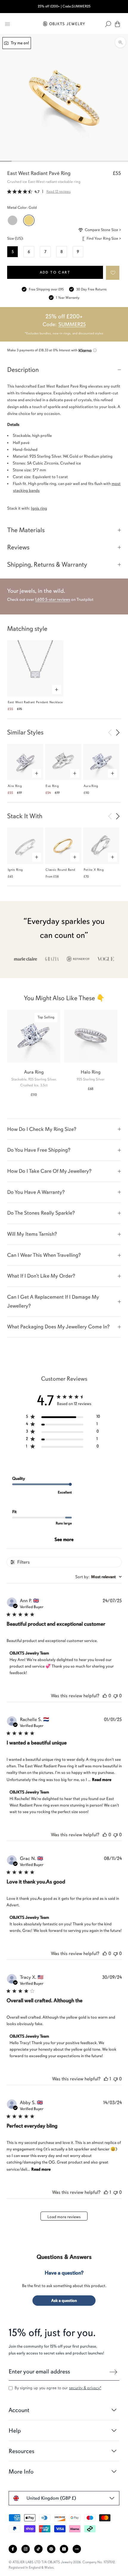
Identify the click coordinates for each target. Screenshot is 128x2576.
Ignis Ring (15, 870)
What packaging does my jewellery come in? (58, 1327)
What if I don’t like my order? (41, 1276)
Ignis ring (39, 508)
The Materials (26, 530)
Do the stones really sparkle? (41, 1213)
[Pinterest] (51, 2549)
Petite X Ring (94, 870)
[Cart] (117, 24)
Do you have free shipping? (39, 1150)
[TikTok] (38, 2549)
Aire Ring (15, 786)
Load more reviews (64, 2217)
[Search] (108, 24)
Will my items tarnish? (32, 1234)
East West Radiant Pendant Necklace (35, 702)
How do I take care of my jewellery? (49, 1171)
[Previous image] (110, 732)
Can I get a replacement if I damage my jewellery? (53, 1301)
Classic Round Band (60, 870)
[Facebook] (13, 2549)
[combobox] (99, 1577)
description (23, 370)
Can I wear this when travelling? (44, 1255)
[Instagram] (26, 2549)
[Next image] (118, 732)
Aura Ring (91, 786)
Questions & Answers (64, 2257)
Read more (102, 1780)
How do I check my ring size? (42, 1129)
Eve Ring (52, 786)
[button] (113, 273)
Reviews (18, 547)
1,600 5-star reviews (53, 599)
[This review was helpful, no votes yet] (105, 1696)
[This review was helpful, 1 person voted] (106, 2079)
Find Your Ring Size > (104, 238)
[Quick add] (57, 690)
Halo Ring (91, 1072)
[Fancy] (77, 2549)
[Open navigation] (7, 24)
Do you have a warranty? (36, 1192)
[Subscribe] (113, 2372)
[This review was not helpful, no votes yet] (115, 1696)
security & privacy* (85, 2388)
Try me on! (19, 43)
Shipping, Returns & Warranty (47, 564)
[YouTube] (64, 2549)
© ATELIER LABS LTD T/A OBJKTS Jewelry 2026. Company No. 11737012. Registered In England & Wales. (62, 2565)
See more (64, 1540)
